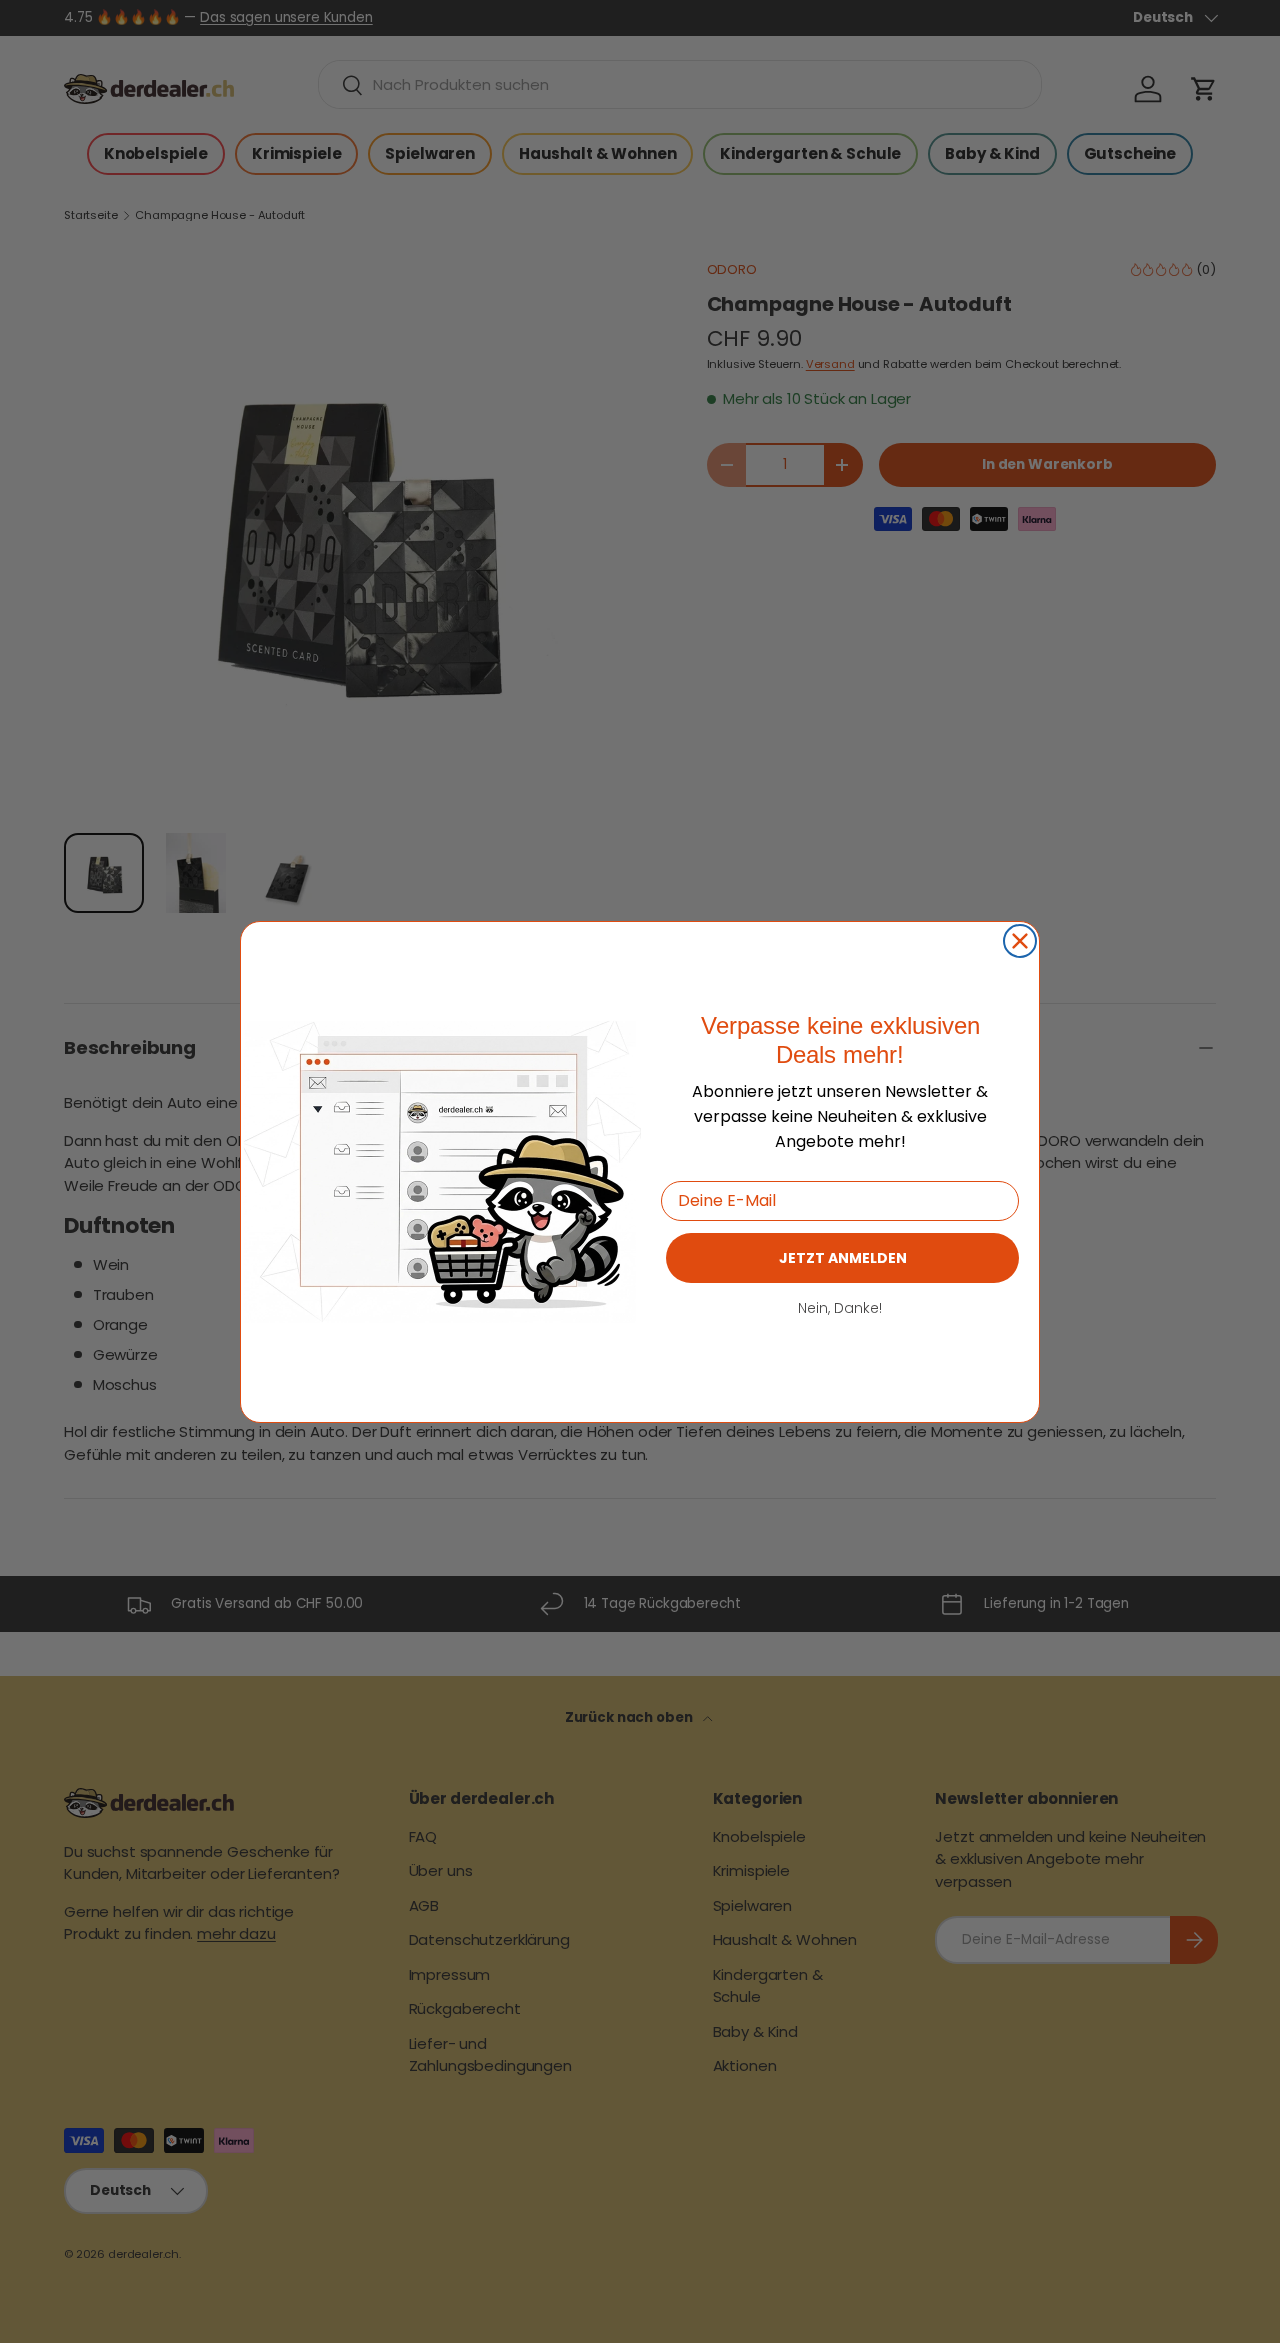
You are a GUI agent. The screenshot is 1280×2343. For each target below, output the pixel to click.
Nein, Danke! (840, 1307)
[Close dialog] (1020, 941)
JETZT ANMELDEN (843, 1257)
